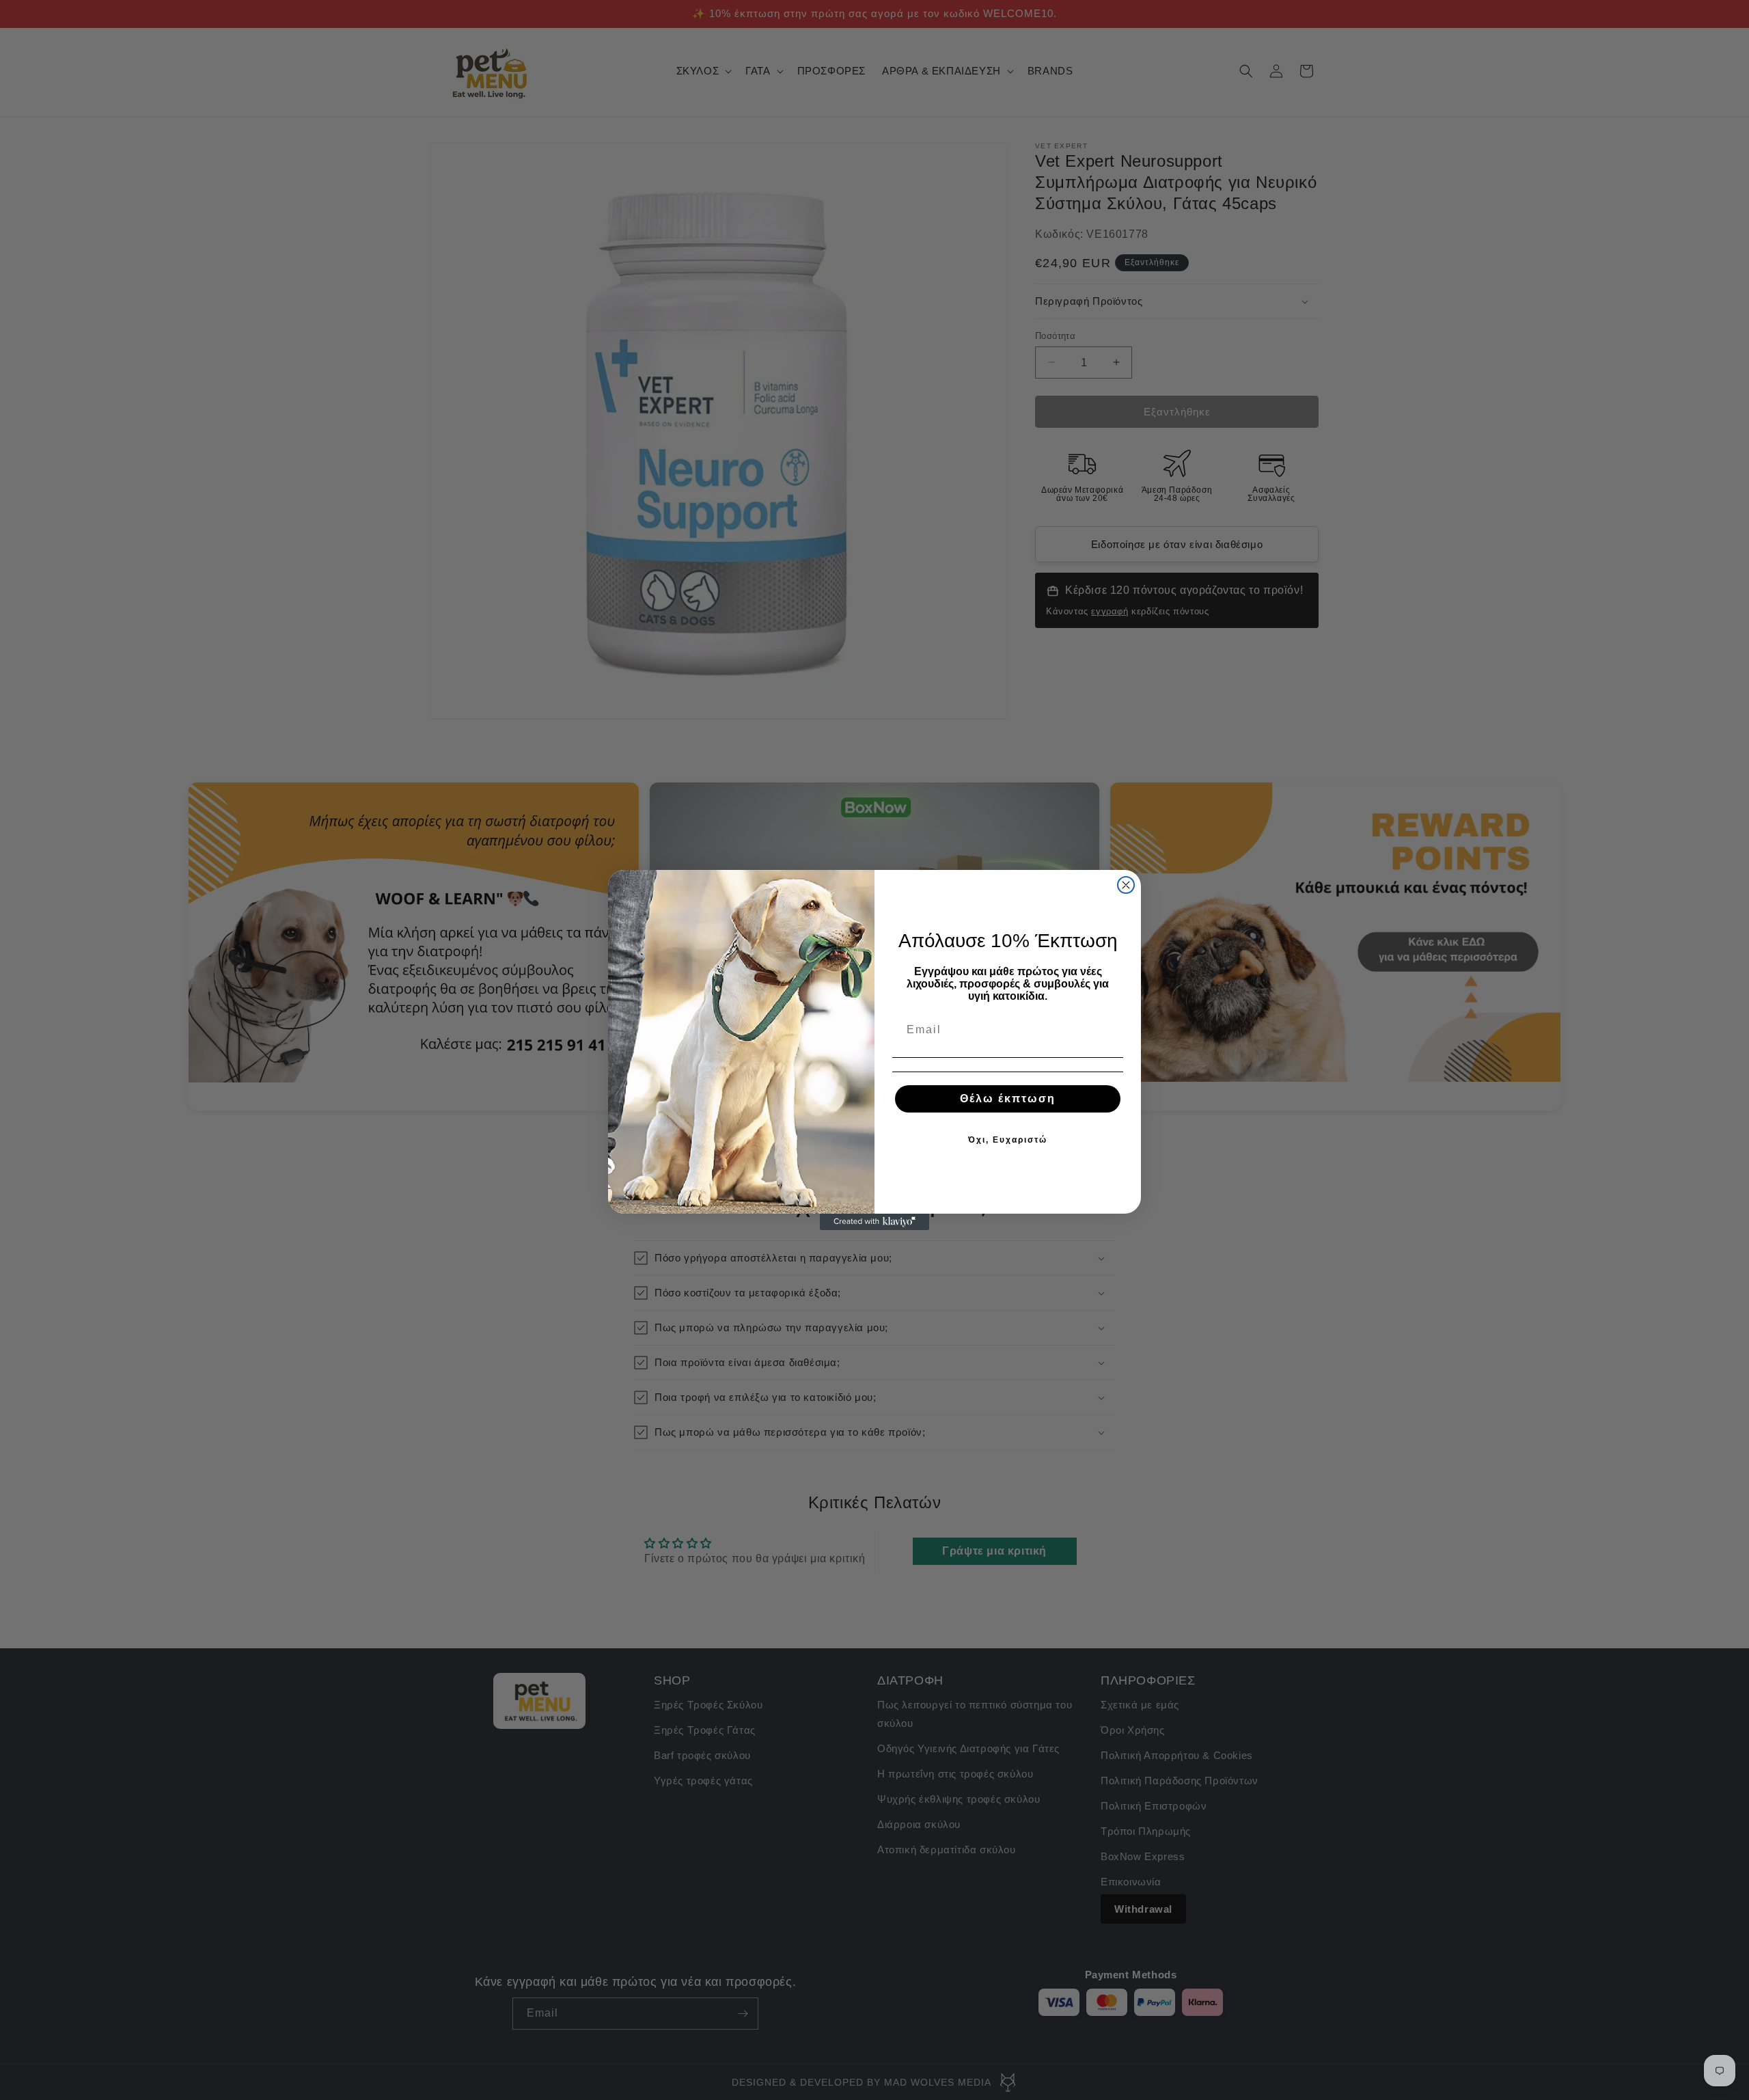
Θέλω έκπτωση (1008, 1099)
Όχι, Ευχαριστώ (1008, 1140)
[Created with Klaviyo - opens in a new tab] (874, 1222)
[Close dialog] (1126, 885)
